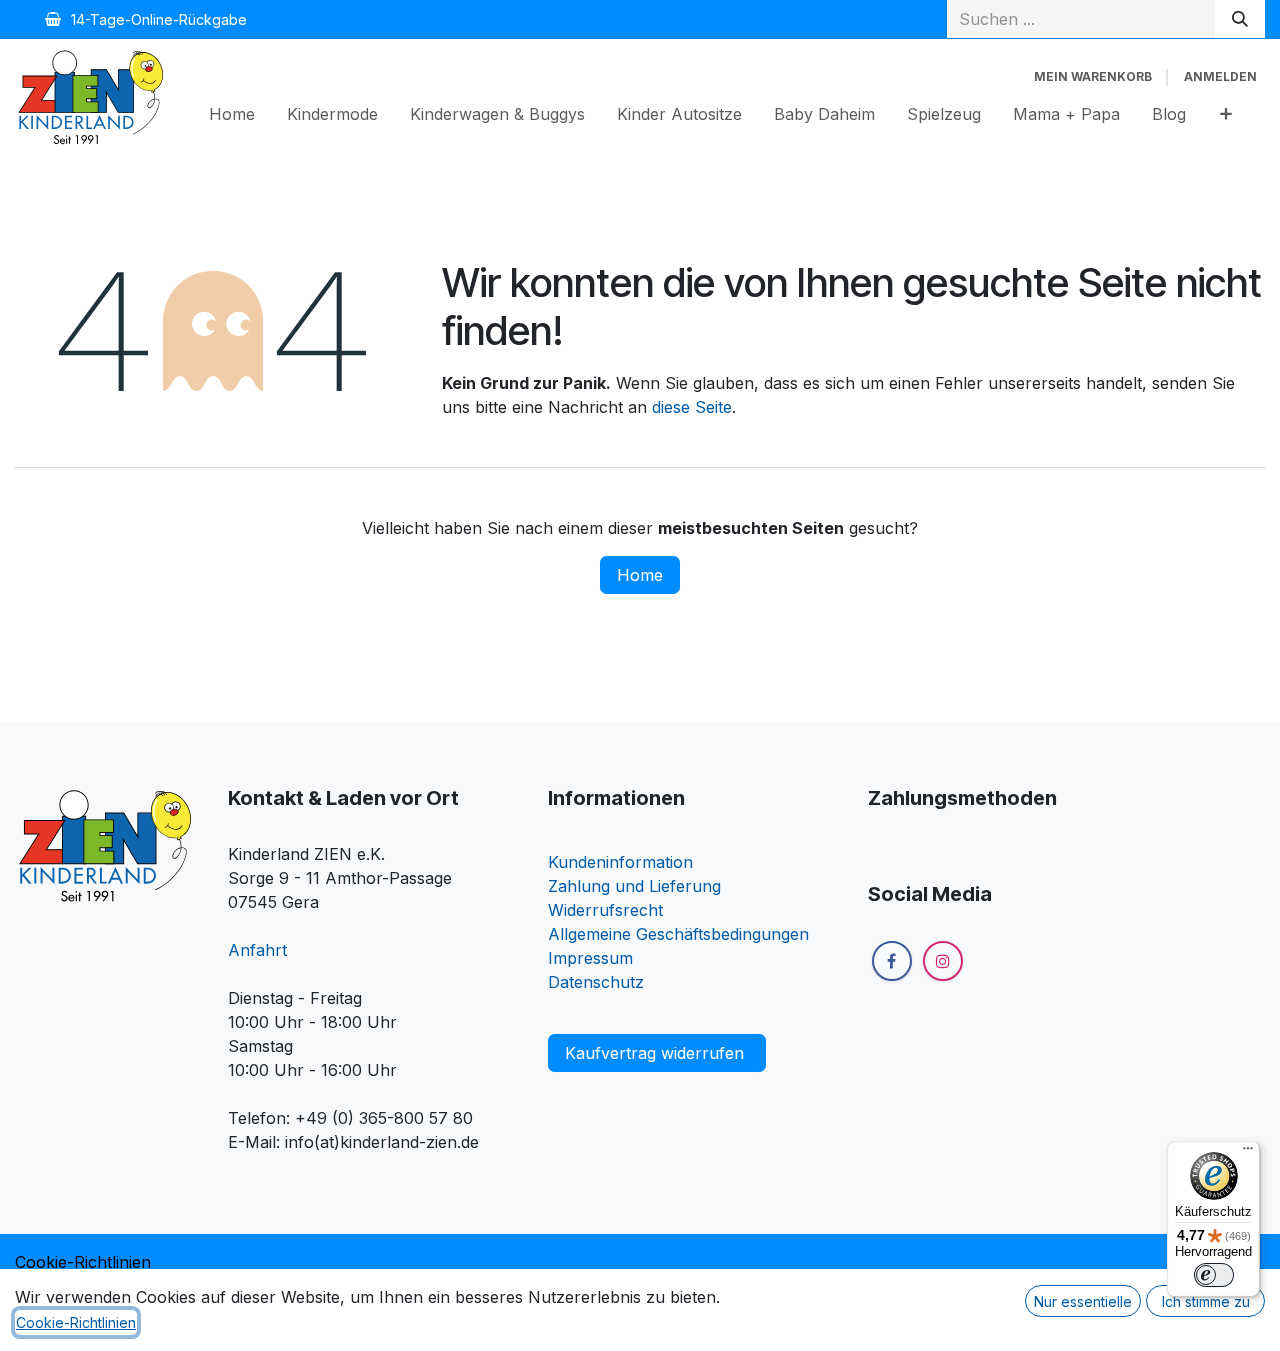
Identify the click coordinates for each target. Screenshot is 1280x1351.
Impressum (590, 958)
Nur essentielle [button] (1083, 1301)
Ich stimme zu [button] (1206, 1301)
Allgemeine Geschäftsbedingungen (678, 934)
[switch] (1214, 1275)
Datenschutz (596, 982)
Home (640, 575)
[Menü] (1248, 1153)
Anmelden (1220, 76)
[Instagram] (943, 961)
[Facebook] (892, 961)
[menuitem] (232, 114)
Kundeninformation (620, 862)
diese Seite (692, 407)
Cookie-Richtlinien (83, 1262)
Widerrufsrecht (605, 910)
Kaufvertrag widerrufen (657, 1053)
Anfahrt (257, 950)
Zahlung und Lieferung (634, 886)
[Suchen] (1240, 19)
